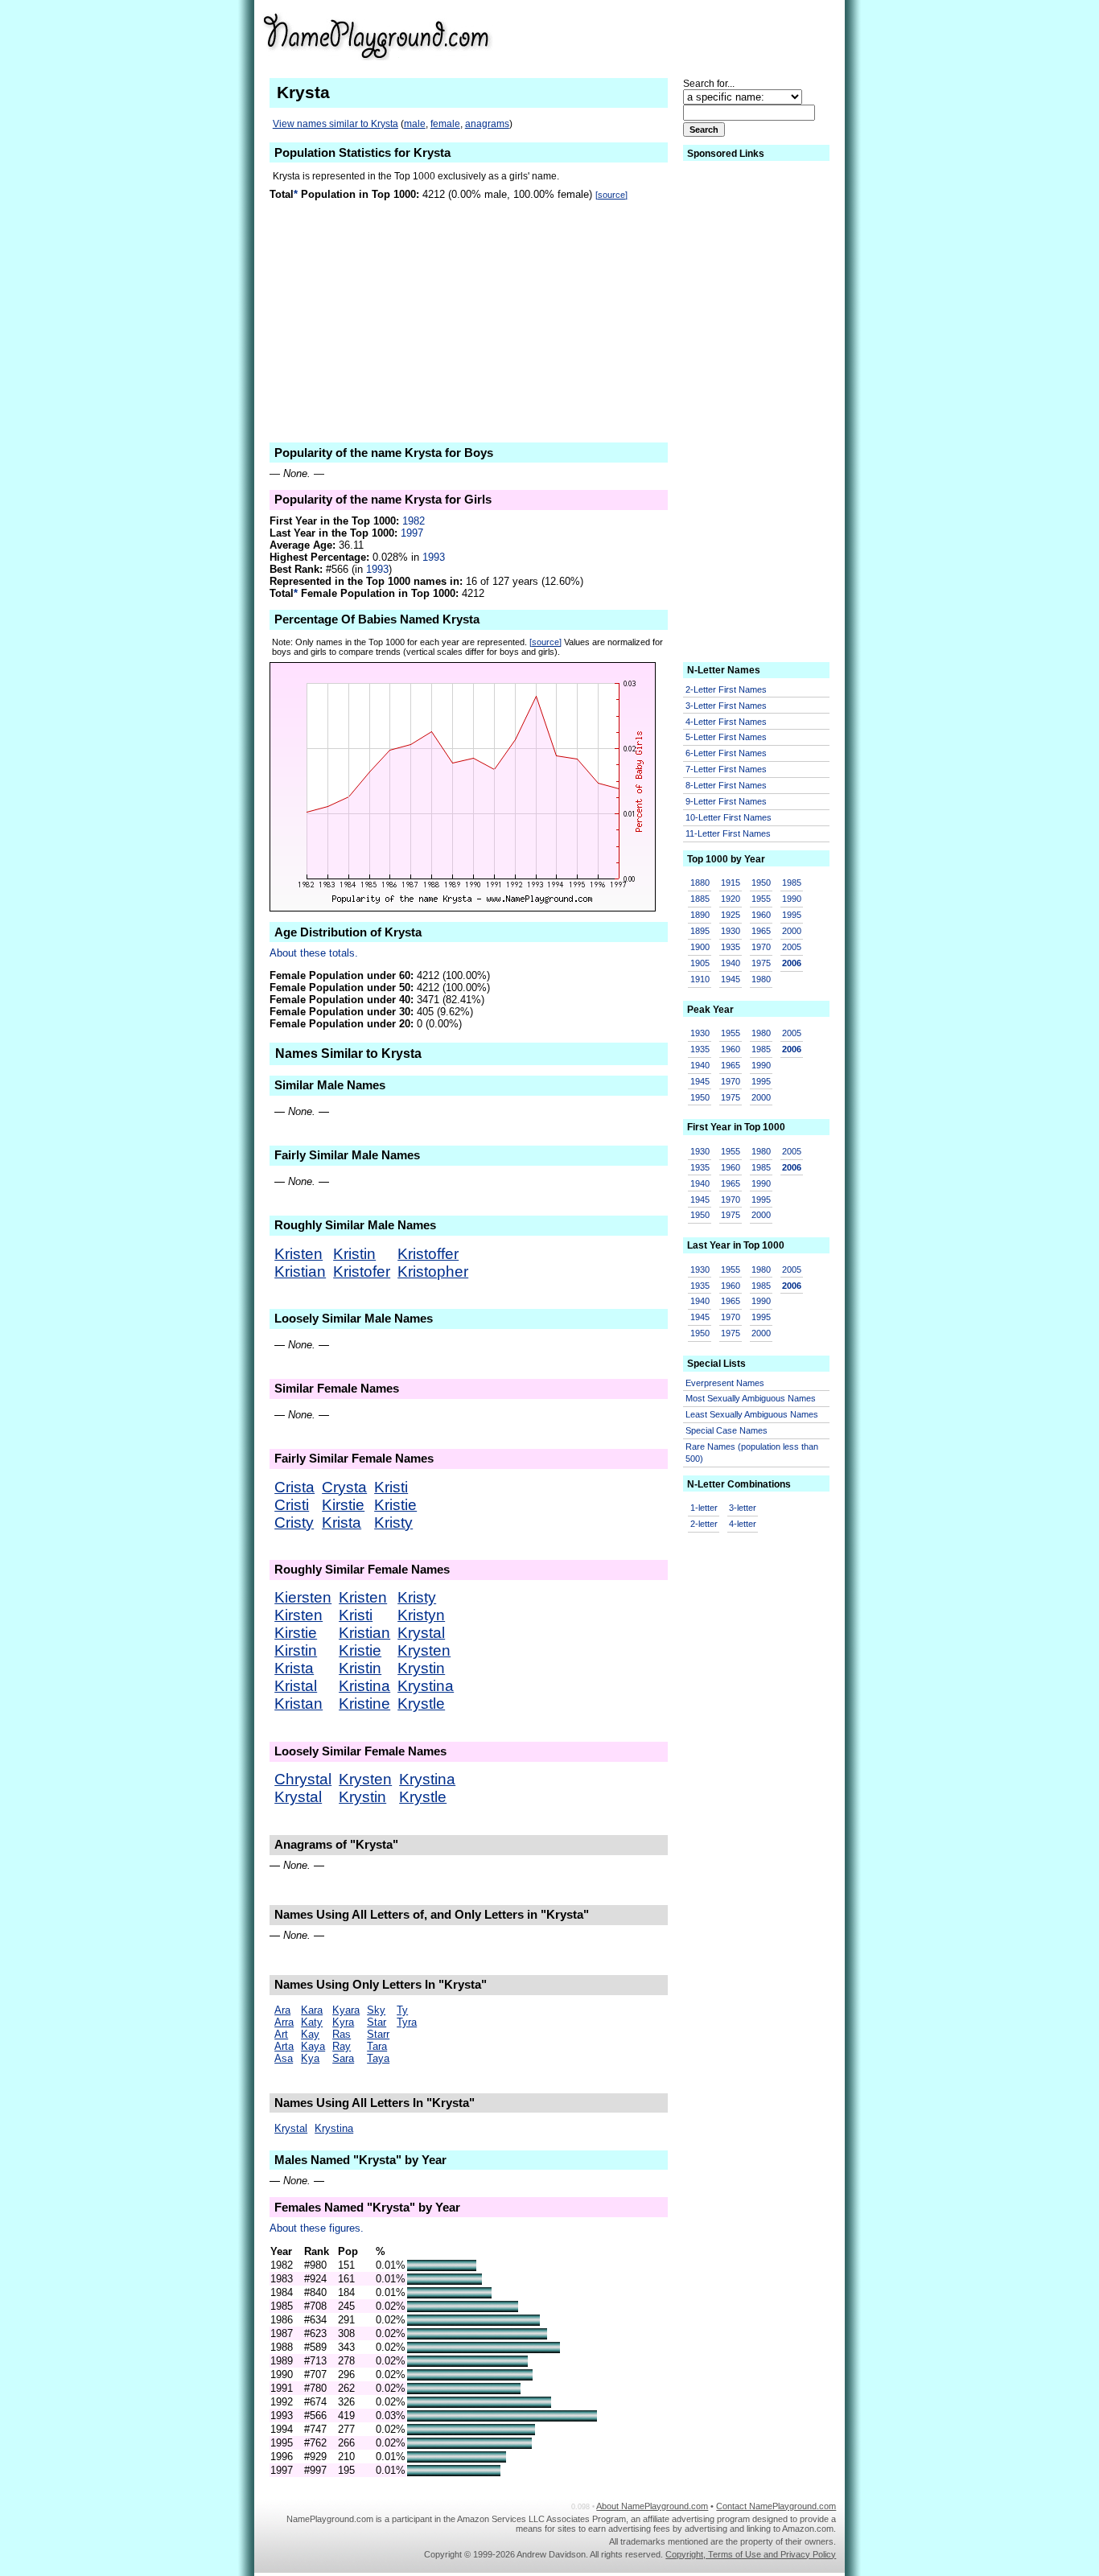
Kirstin (296, 1650)
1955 (761, 899)
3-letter (743, 1508)
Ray (342, 2046)
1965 (761, 931)
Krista (342, 1523)
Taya (378, 2058)
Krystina (426, 1686)
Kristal (296, 1686)
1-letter (704, 1508)
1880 (700, 883)
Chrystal (303, 1779)
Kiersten (303, 1597)
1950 (761, 883)
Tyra (407, 2022)
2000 (792, 931)
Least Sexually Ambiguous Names (752, 1414)
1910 (700, 979)
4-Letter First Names (726, 722)
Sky (376, 2010)
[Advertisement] (711, 35)
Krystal (421, 1633)
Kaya (313, 2046)
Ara (282, 2010)
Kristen (298, 1254)
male (415, 124)
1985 (792, 883)
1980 (761, 979)
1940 (731, 963)
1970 (761, 947)
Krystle (421, 1704)
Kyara (346, 2010)
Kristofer (362, 1272)
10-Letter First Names (729, 817)
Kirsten (298, 1615)
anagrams (487, 124)
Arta (284, 2046)
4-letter (743, 1524)
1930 (731, 931)
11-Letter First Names (728, 833)
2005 (792, 947)
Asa (284, 2058)
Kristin (354, 1254)
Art (281, 2034)
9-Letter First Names (726, 801)
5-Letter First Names (726, 737)
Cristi (292, 1505)
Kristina (364, 1686)
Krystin (421, 1668)
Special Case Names (726, 1430)
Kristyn (421, 1615)
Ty (402, 2010)
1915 (731, 883)
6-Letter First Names (726, 753)
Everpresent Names (725, 1383)
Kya (310, 2058)
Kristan (298, 1704)
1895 (700, 931)
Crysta (344, 1487)
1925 (731, 915)
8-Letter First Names (726, 785)
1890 (700, 915)
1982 (414, 521)
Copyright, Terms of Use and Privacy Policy (751, 2554)
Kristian (300, 1272)
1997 (412, 533)
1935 (731, 947)
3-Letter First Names (726, 706)
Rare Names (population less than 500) (752, 1453)
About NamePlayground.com (652, 2506)
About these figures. (317, 2228)
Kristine (364, 1704)
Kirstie (343, 1505)
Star (377, 2022)
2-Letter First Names (726, 689)
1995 (792, 915)
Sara (343, 2058)
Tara (377, 2046)
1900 (700, 947)
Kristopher (433, 1272)
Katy (312, 2022)
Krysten (424, 1650)
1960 (761, 915)
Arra (284, 2022)
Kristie (395, 1505)
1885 (700, 899)
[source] (611, 195)
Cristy (294, 1523)
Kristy (393, 1523)
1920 (731, 899)
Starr (378, 2034)
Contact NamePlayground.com (776, 2506)
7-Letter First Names (726, 769)
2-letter (704, 1524)
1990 (792, 899)
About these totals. (314, 953)
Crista (294, 1487)
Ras (342, 2034)
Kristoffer (428, 1254)
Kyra (343, 2022)
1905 (700, 963)
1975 (761, 963)
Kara (312, 2010)
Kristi (391, 1487)
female (445, 124)
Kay (310, 2034)
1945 (731, 979)
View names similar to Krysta (335, 124)
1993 (434, 557)
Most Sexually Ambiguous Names (751, 1398)
